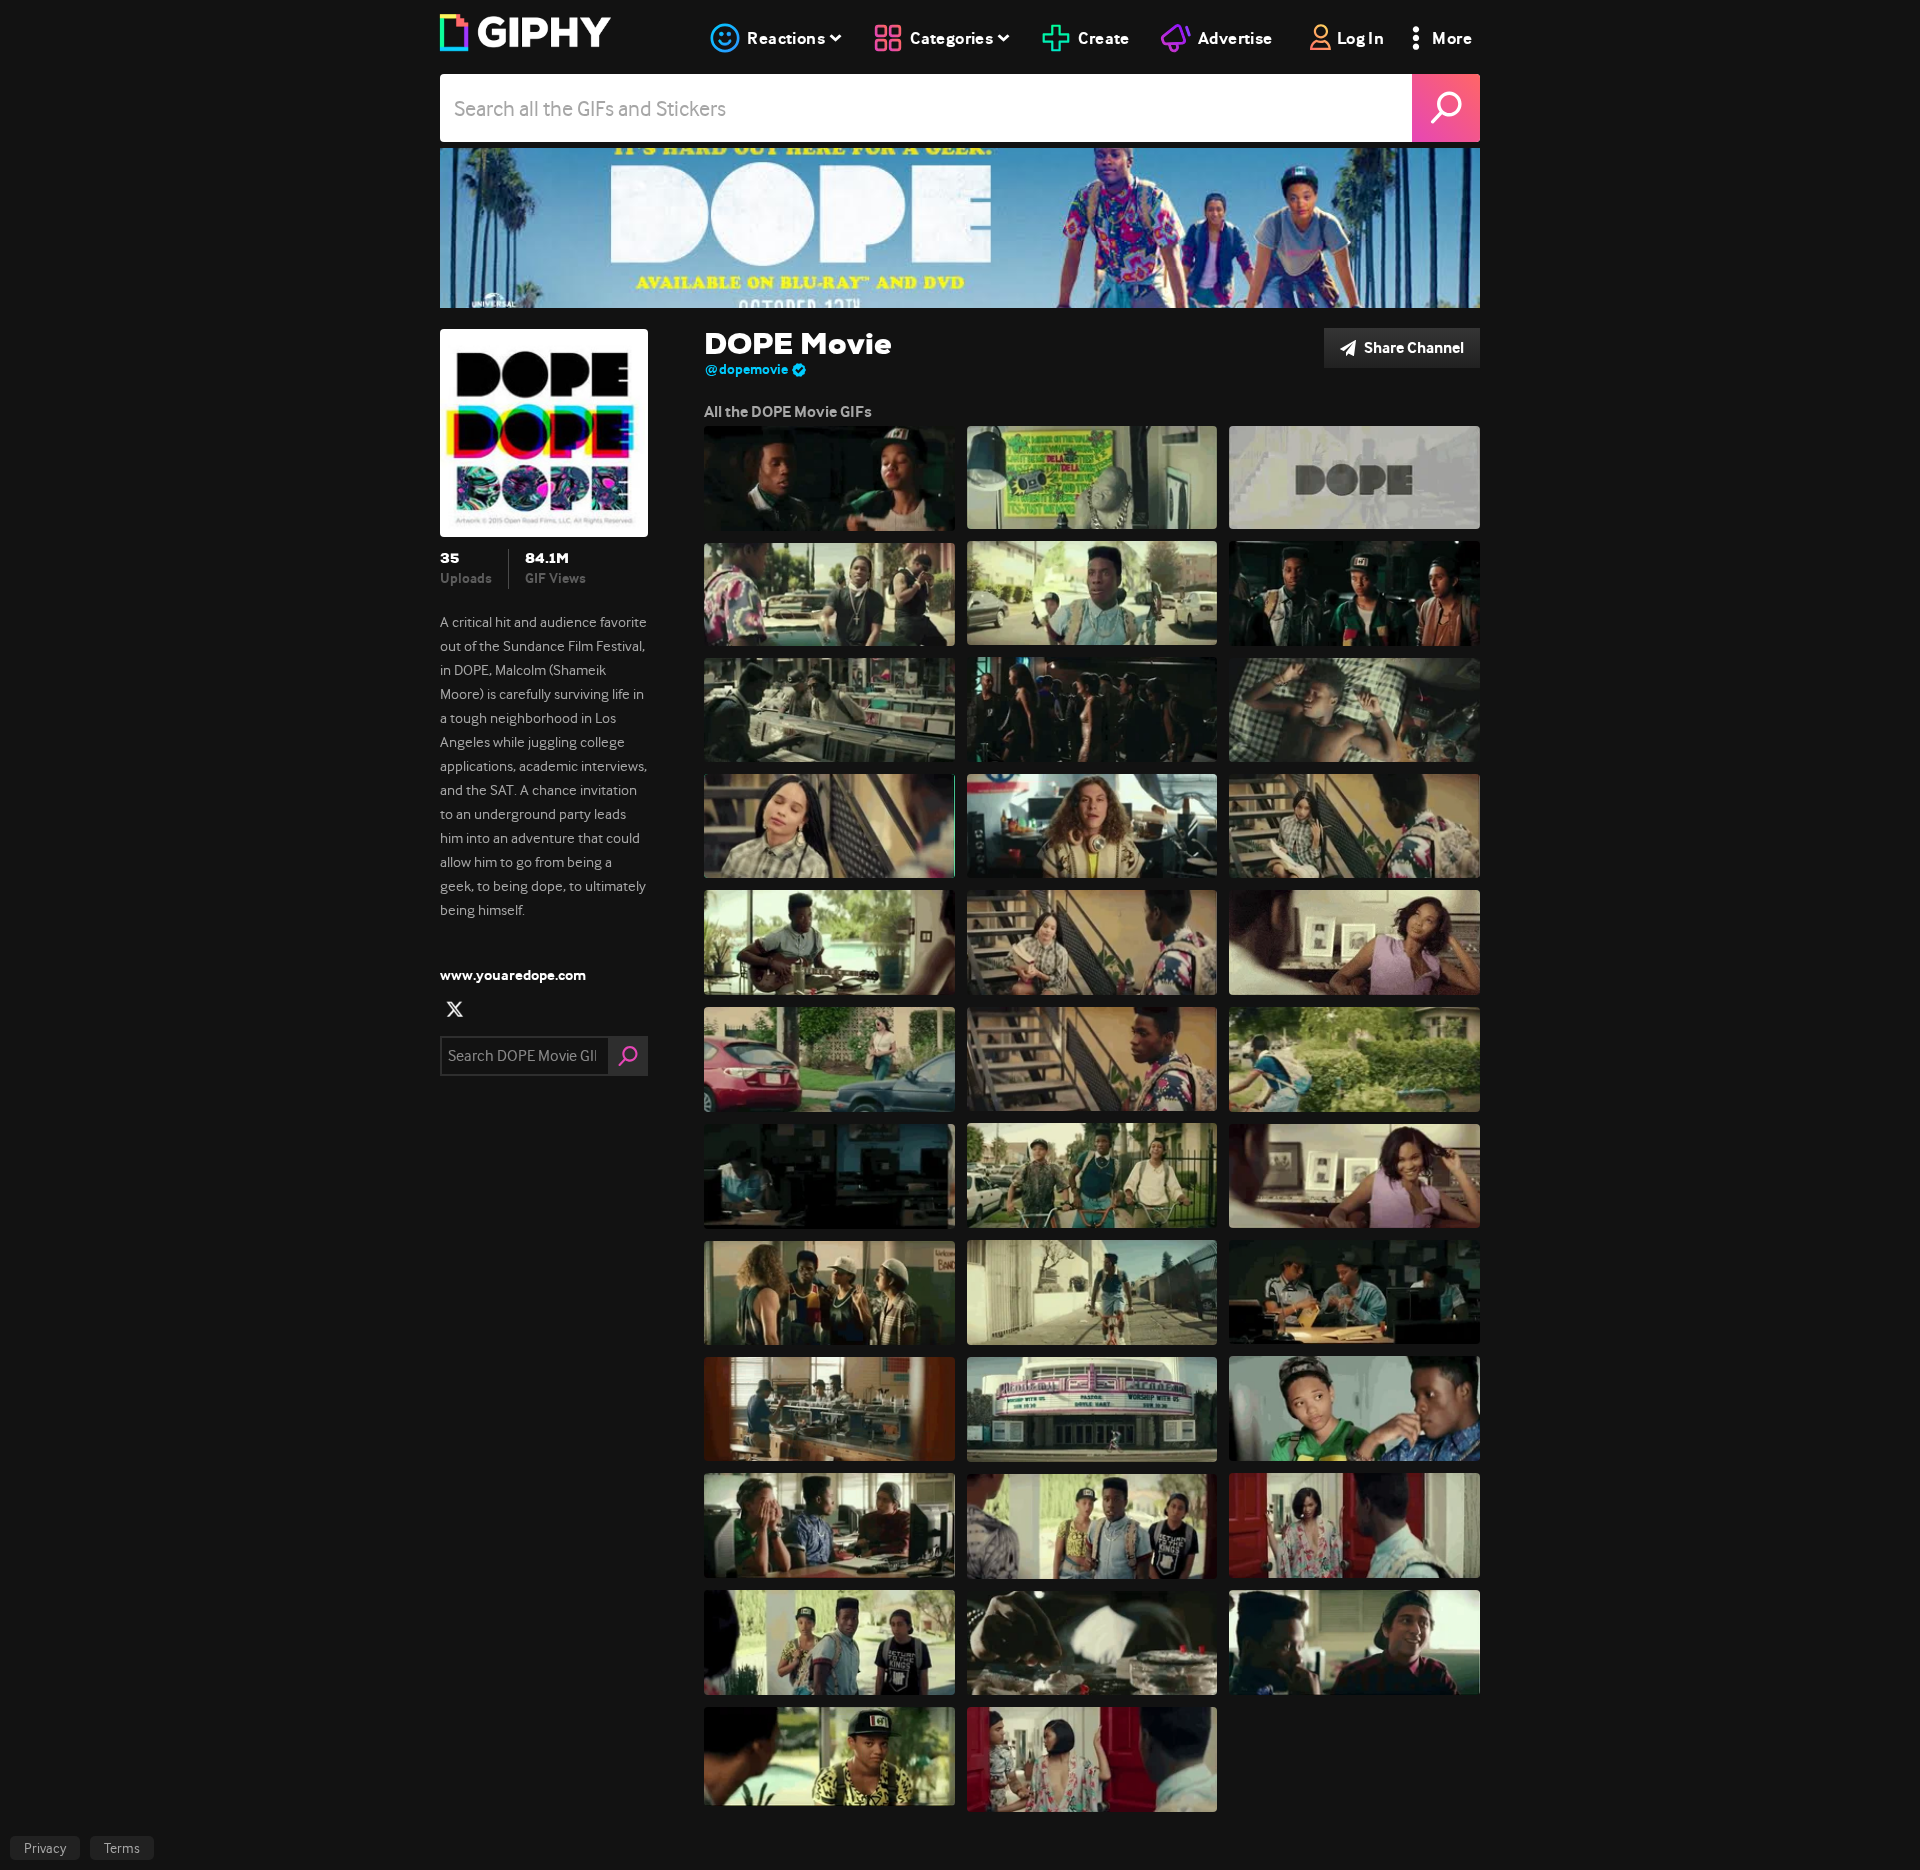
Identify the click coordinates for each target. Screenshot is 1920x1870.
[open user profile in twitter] (455, 1009)
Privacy (45, 1848)
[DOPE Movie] (960, 228)
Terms (122, 1848)
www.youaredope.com (513, 975)
